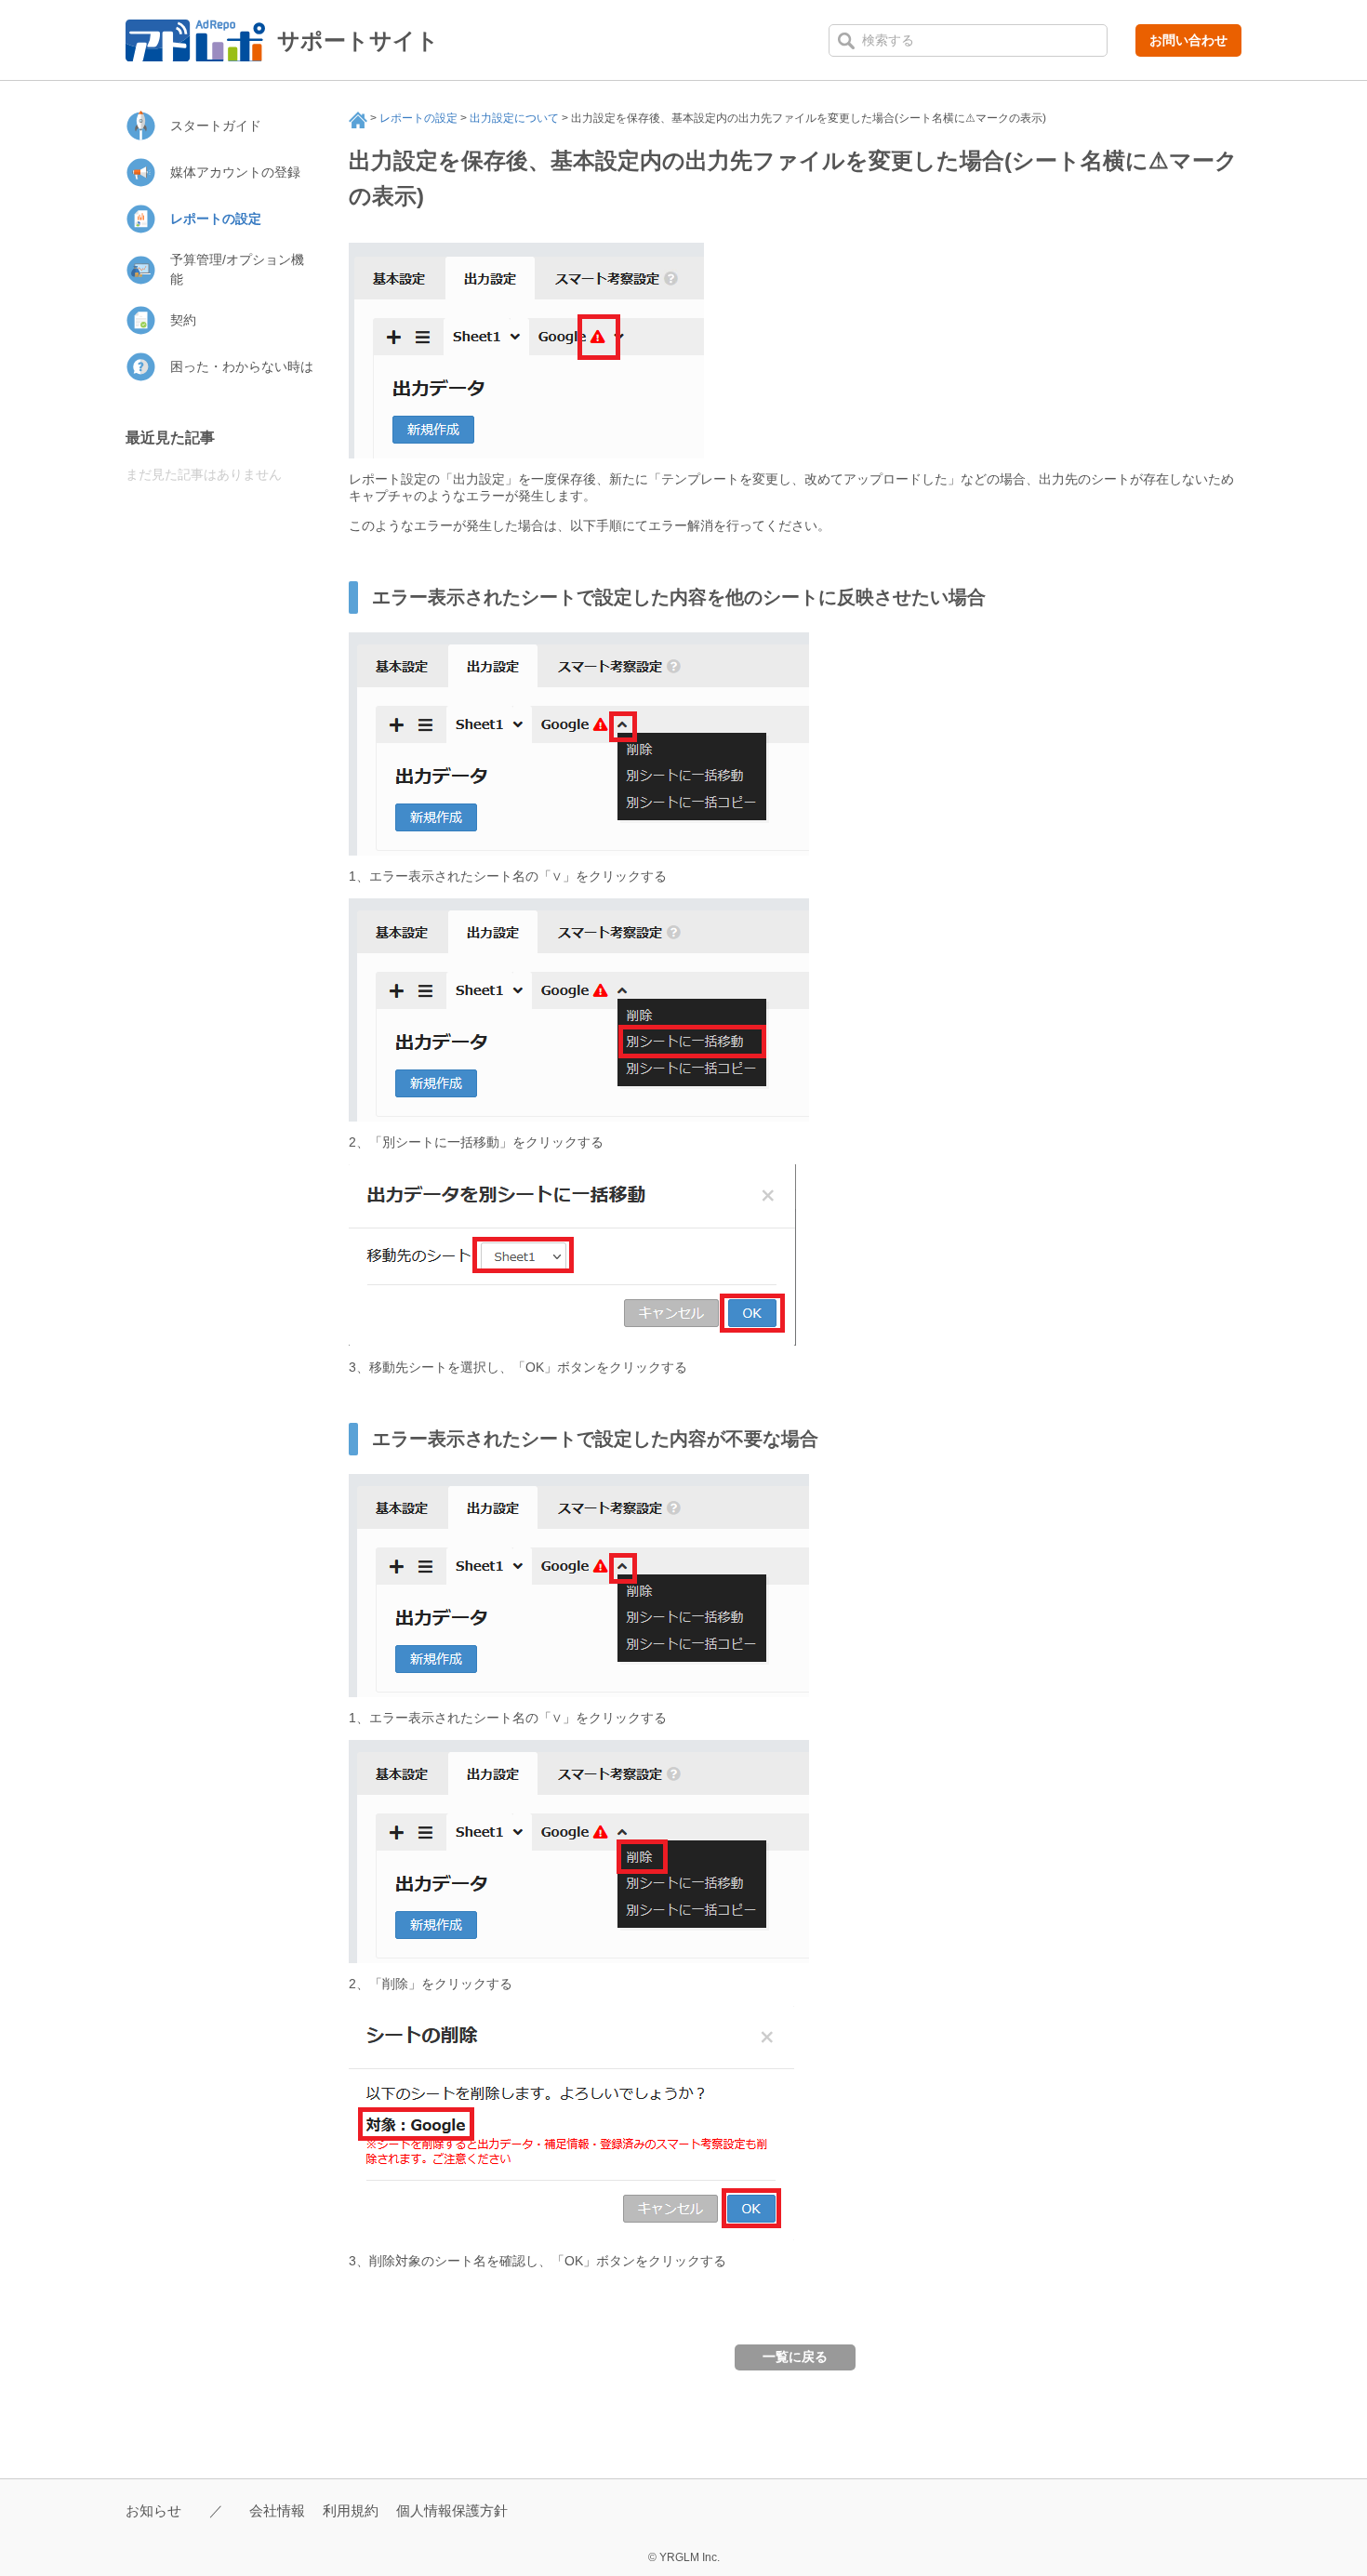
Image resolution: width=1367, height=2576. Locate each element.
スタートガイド (216, 126)
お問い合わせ (1188, 40)
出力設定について (514, 118)
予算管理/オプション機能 (237, 269)
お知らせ (153, 2510)
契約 (183, 320)
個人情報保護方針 (452, 2510)
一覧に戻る (795, 2357)
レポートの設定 (418, 118)
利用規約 (351, 2510)
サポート (358, 120)
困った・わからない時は (242, 366)
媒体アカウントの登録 (235, 172)
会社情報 (277, 2510)
